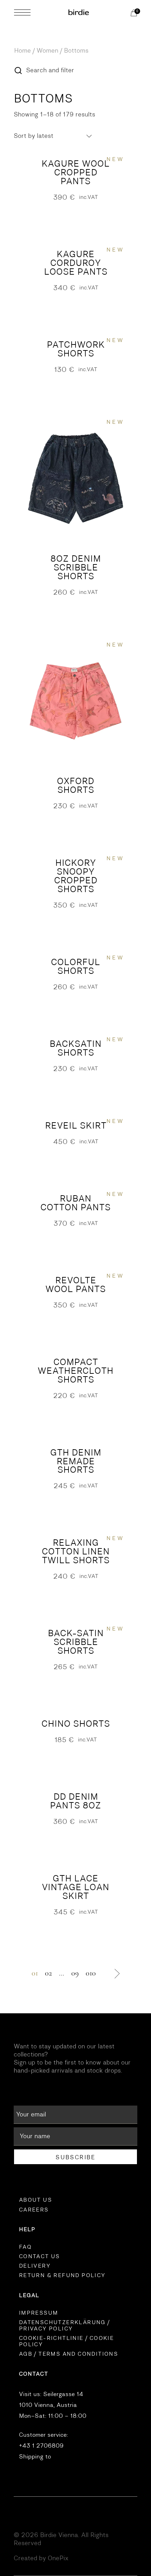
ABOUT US (35, 2200)
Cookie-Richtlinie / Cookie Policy (66, 2341)
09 (75, 1973)
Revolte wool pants (75, 1285)
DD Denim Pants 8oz (75, 1801)
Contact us (40, 2256)
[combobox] (53, 136)
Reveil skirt (76, 1126)
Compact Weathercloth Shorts (75, 1371)
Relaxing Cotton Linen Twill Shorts (76, 1551)
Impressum (39, 2313)
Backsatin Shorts (75, 1048)
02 (48, 1973)
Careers (34, 2210)
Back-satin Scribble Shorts (76, 1642)
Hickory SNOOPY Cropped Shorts (76, 876)
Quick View (75, 149)
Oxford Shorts (75, 785)
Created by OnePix (41, 2558)
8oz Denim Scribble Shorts (75, 567)
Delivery (35, 2266)
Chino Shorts (76, 1724)
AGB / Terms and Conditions (68, 2354)
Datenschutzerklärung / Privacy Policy (64, 2326)
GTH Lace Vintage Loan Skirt (75, 1887)
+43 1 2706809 (41, 2446)
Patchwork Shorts (76, 349)
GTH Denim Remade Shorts (76, 1461)
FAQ (25, 2247)
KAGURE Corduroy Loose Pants (76, 263)
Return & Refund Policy (62, 2275)
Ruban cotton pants (75, 1203)
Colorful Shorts (75, 966)
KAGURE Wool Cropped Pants (75, 172)
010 (91, 1973)
